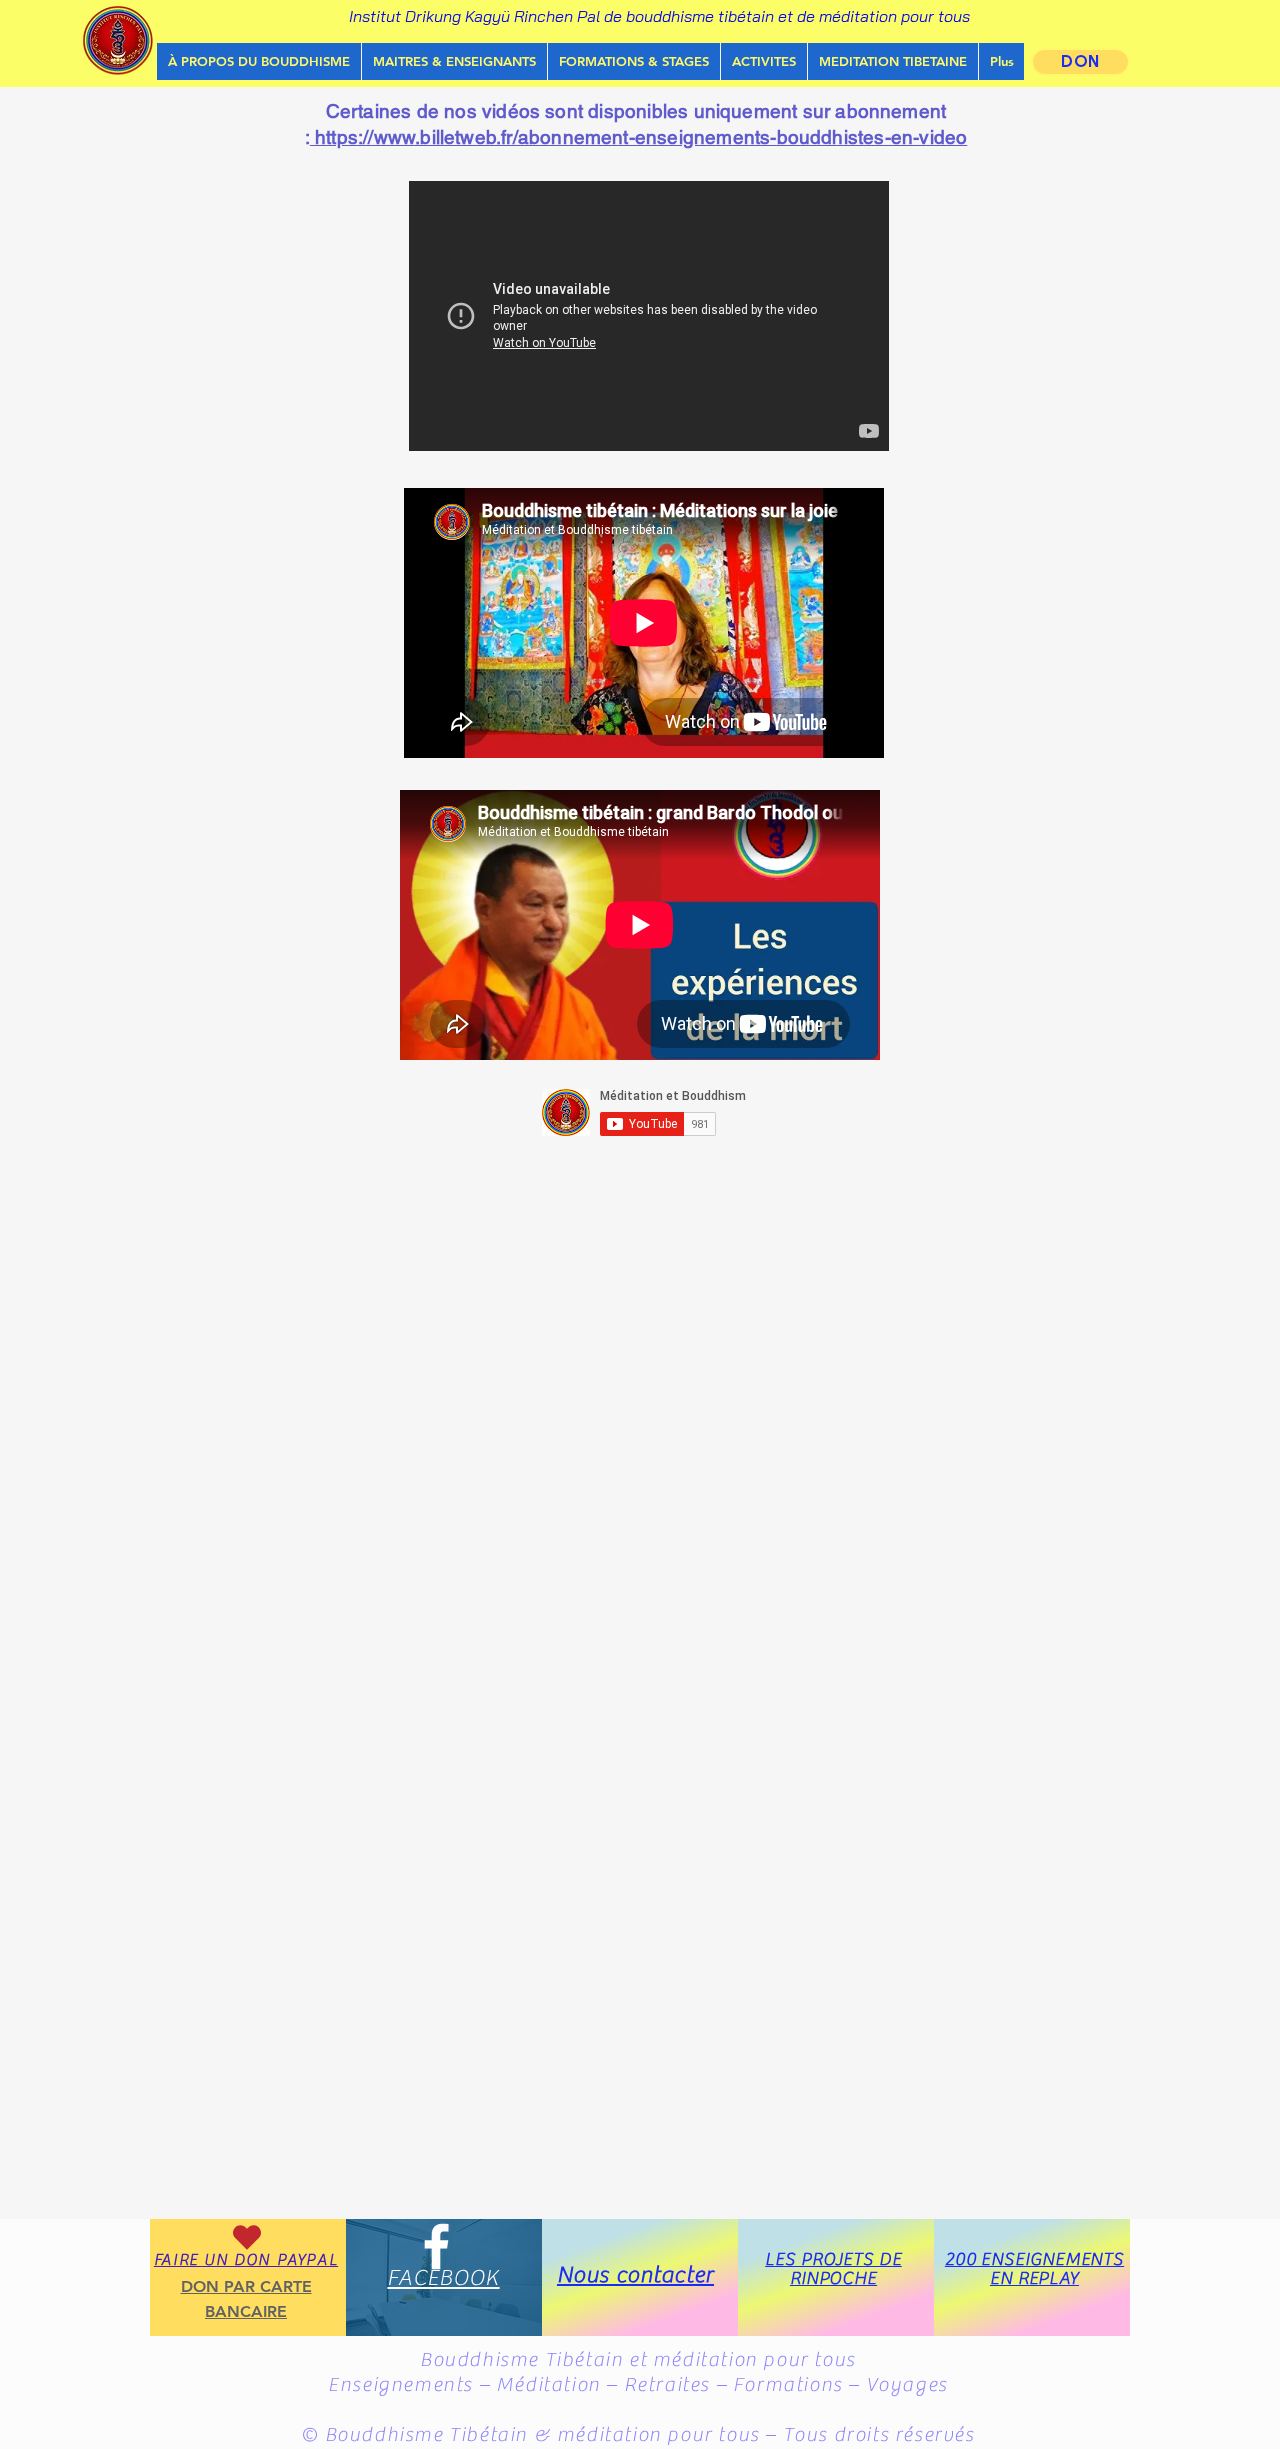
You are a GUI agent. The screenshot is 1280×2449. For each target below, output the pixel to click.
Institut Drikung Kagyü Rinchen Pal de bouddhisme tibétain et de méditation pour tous (659, 16)
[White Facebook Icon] (436, 2246)
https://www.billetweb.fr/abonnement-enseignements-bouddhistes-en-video (639, 137)
